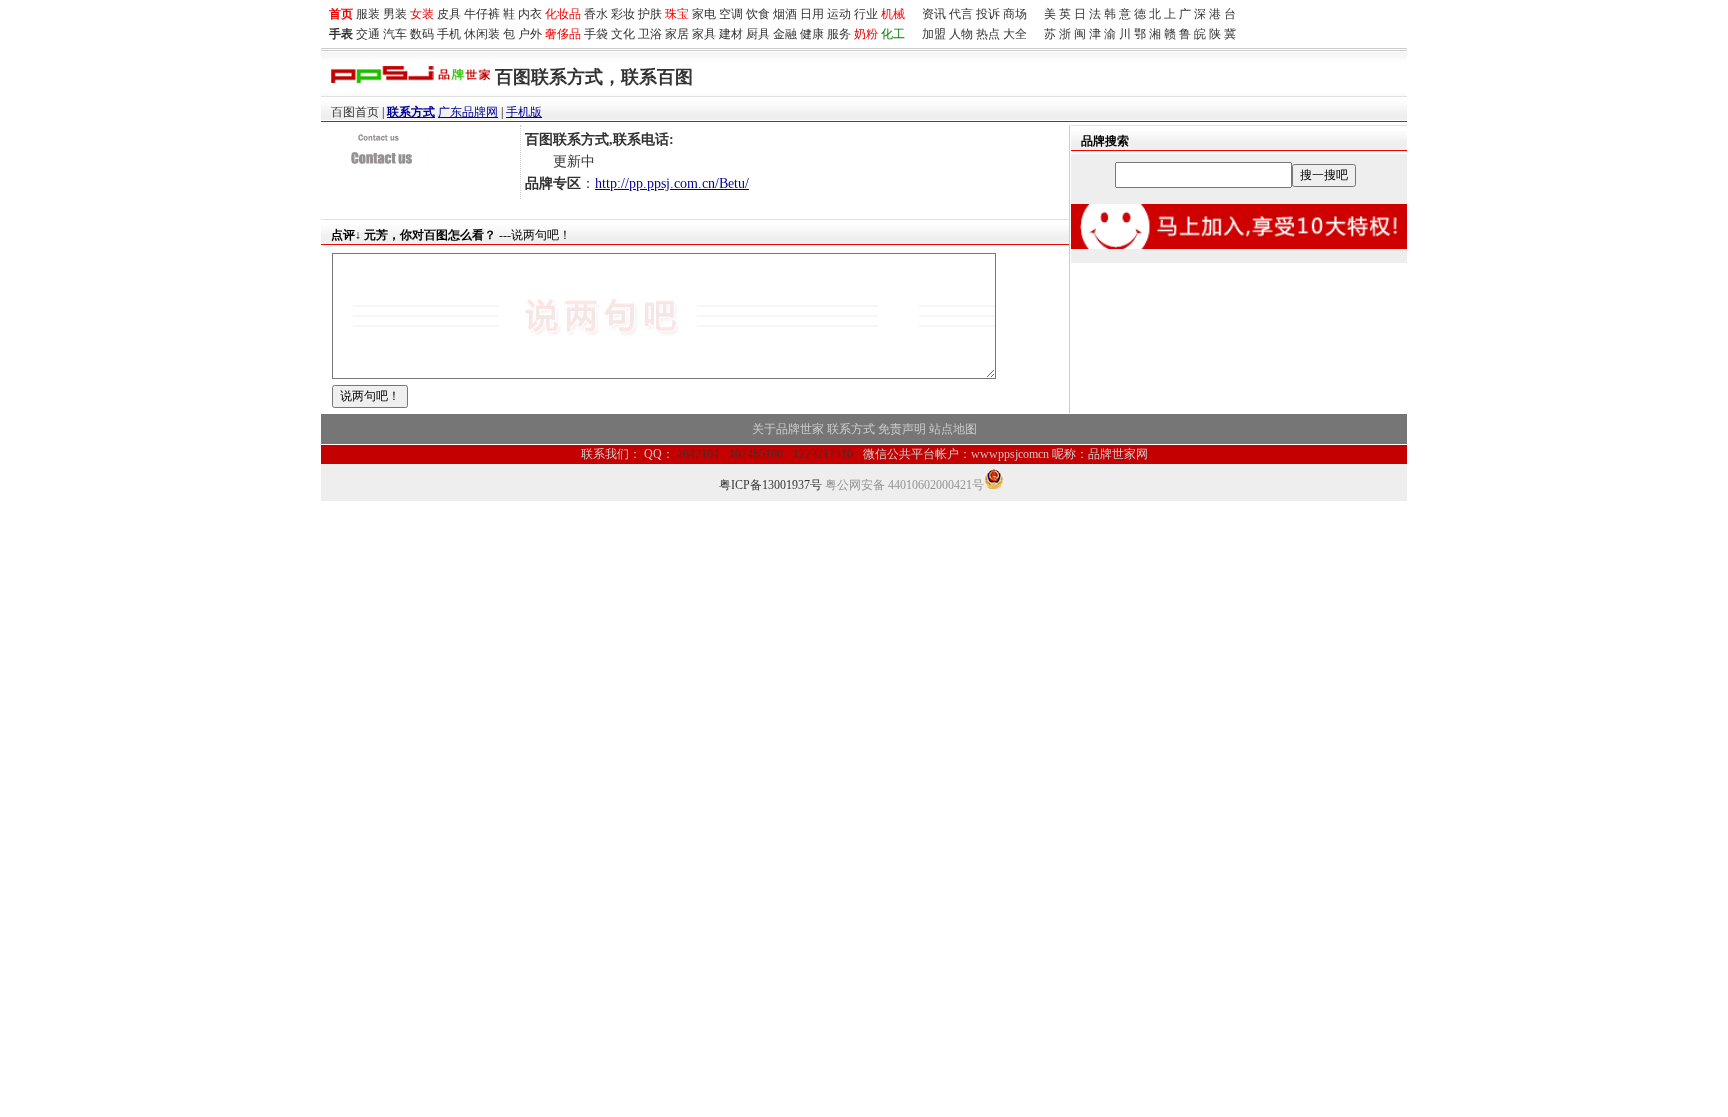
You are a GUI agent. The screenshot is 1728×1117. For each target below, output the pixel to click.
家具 (704, 34)
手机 (449, 34)
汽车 (395, 34)
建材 (731, 34)
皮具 (449, 14)
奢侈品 (563, 34)
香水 (596, 14)
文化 (623, 34)
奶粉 (866, 34)
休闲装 (482, 34)
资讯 (934, 14)
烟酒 (785, 14)
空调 (731, 14)
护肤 (650, 14)
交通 (368, 34)
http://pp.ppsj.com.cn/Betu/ (672, 183)
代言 (961, 14)
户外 (530, 34)
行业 (866, 14)
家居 (677, 34)
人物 (961, 34)
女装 (422, 14)
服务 (839, 34)
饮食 (758, 14)
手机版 (524, 112)
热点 (988, 34)
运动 (839, 14)
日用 (812, 14)
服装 (368, 14)
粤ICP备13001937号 (770, 485)
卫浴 (650, 34)
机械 (893, 14)
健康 (812, 34)
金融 (785, 34)
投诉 (988, 14)
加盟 (934, 34)
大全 (1015, 34)
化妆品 (563, 14)
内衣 (530, 14)
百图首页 (355, 112)
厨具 (758, 34)
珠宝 (677, 14)
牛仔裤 (482, 14)
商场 (1015, 14)
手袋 (596, 34)
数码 (422, 34)
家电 (704, 14)
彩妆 (623, 14)
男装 (395, 14)
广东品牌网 (468, 112)
